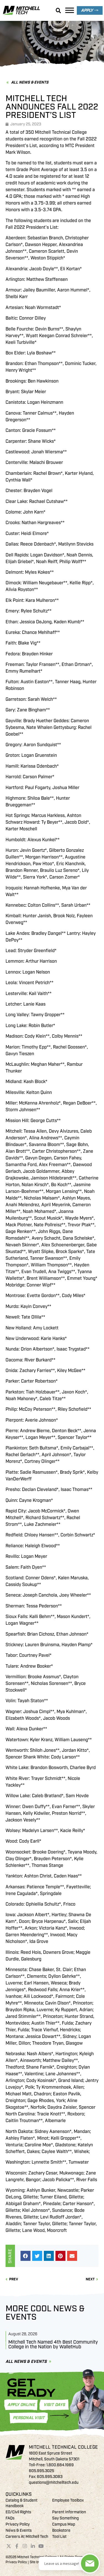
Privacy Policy (18, 2524)
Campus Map (64, 2524)
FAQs (10, 2518)
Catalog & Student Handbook (21, 2503)
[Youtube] (41, 2546)
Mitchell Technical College (64, 2447)
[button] (26, 2256)
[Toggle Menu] (70, 10)
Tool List (59, 2537)
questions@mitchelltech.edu (54, 2483)
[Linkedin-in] (33, 2546)
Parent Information (69, 2512)
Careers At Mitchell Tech (27, 2537)
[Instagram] (25, 2546)
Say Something (65, 2518)
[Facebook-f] (17, 2546)
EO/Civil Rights (18, 2512)
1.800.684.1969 (60, 2465)
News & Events (19, 2530)
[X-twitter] (9, 2546)
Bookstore (61, 2530)
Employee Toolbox (68, 2500)
